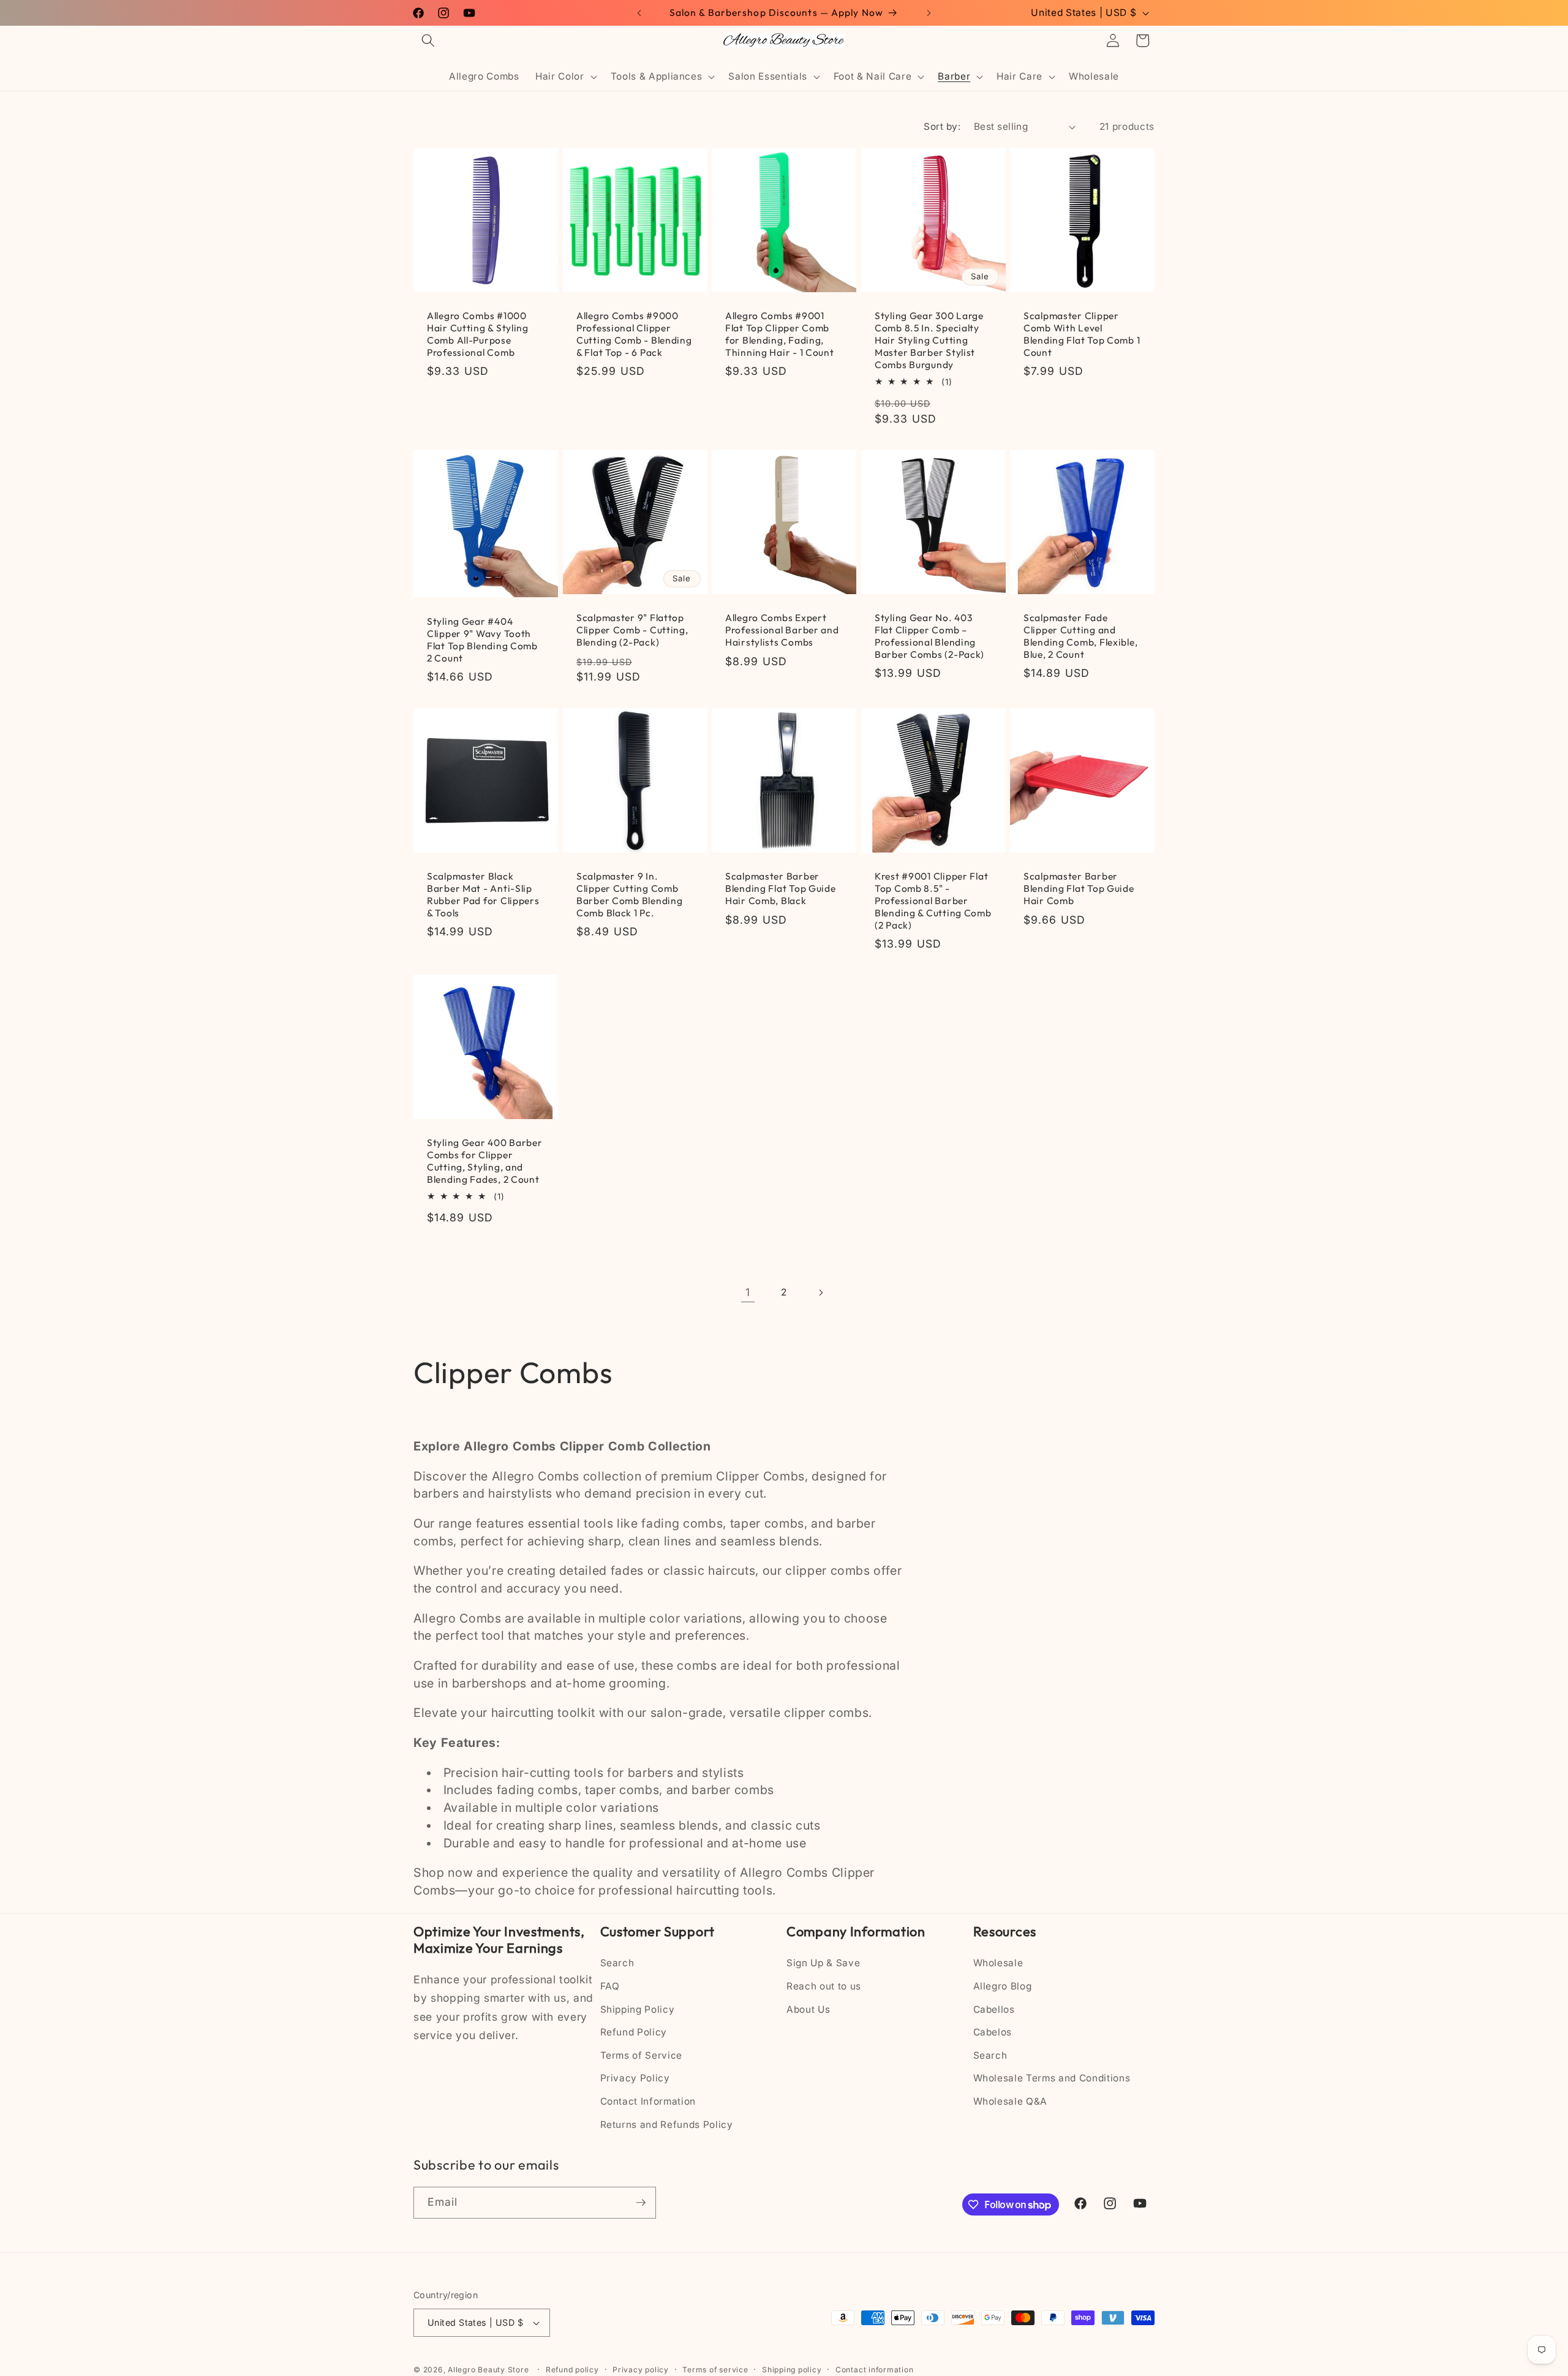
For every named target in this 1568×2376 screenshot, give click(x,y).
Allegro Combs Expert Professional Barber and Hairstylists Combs (782, 631)
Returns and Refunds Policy (667, 2125)
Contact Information (648, 2101)
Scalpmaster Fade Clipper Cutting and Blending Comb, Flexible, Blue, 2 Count (1080, 637)
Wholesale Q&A (1011, 2101)
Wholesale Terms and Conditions (1052, 2078)
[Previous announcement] (639, 13)
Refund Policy (634, 2032)
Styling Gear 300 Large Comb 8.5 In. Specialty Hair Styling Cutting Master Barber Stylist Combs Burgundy (929, 341)
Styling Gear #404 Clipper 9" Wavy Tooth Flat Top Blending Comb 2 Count (482, 640)
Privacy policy (641, 2370)
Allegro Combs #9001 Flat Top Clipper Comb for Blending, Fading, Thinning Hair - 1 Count (780, 335)
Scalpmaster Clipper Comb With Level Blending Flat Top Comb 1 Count (1082, 335)
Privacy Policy (635, 2078)
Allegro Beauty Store (488, 2370)
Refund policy (572, 2370)
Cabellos (994, 2009)
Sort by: (942, 126)
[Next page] (820, 1292)
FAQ (610, 1986)
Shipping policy (792, 2370)
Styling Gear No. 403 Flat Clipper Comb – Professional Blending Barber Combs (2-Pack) (929, 637)
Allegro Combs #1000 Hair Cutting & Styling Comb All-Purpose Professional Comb (478, 335)
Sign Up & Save (823, 1963)
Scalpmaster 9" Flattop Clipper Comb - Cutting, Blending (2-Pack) (632, 631)
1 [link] (748, 1292)
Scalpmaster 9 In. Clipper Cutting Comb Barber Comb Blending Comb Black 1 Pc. (629, 895)
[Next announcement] (929, 13)
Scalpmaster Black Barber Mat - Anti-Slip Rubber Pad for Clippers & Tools (483, 895)
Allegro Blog (1003, 1986)
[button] (428, 40)
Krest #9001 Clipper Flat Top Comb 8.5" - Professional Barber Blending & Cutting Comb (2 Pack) (933, 901)
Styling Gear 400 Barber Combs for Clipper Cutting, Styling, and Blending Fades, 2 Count (485, 1162)
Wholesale (998, 1963)
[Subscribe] (641, 2203)
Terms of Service (642, 2055)
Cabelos (993, 2032)
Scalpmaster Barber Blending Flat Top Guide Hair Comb (1079, 888)
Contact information (875, 2370)
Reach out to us (824, 1986)
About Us (808, 2009)
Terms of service (715, 2370)
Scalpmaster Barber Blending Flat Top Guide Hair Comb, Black (781, 888)
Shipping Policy (638, 2009)
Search (617, 1963)
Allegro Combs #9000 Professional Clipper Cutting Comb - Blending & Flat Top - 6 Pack (634, 335)
